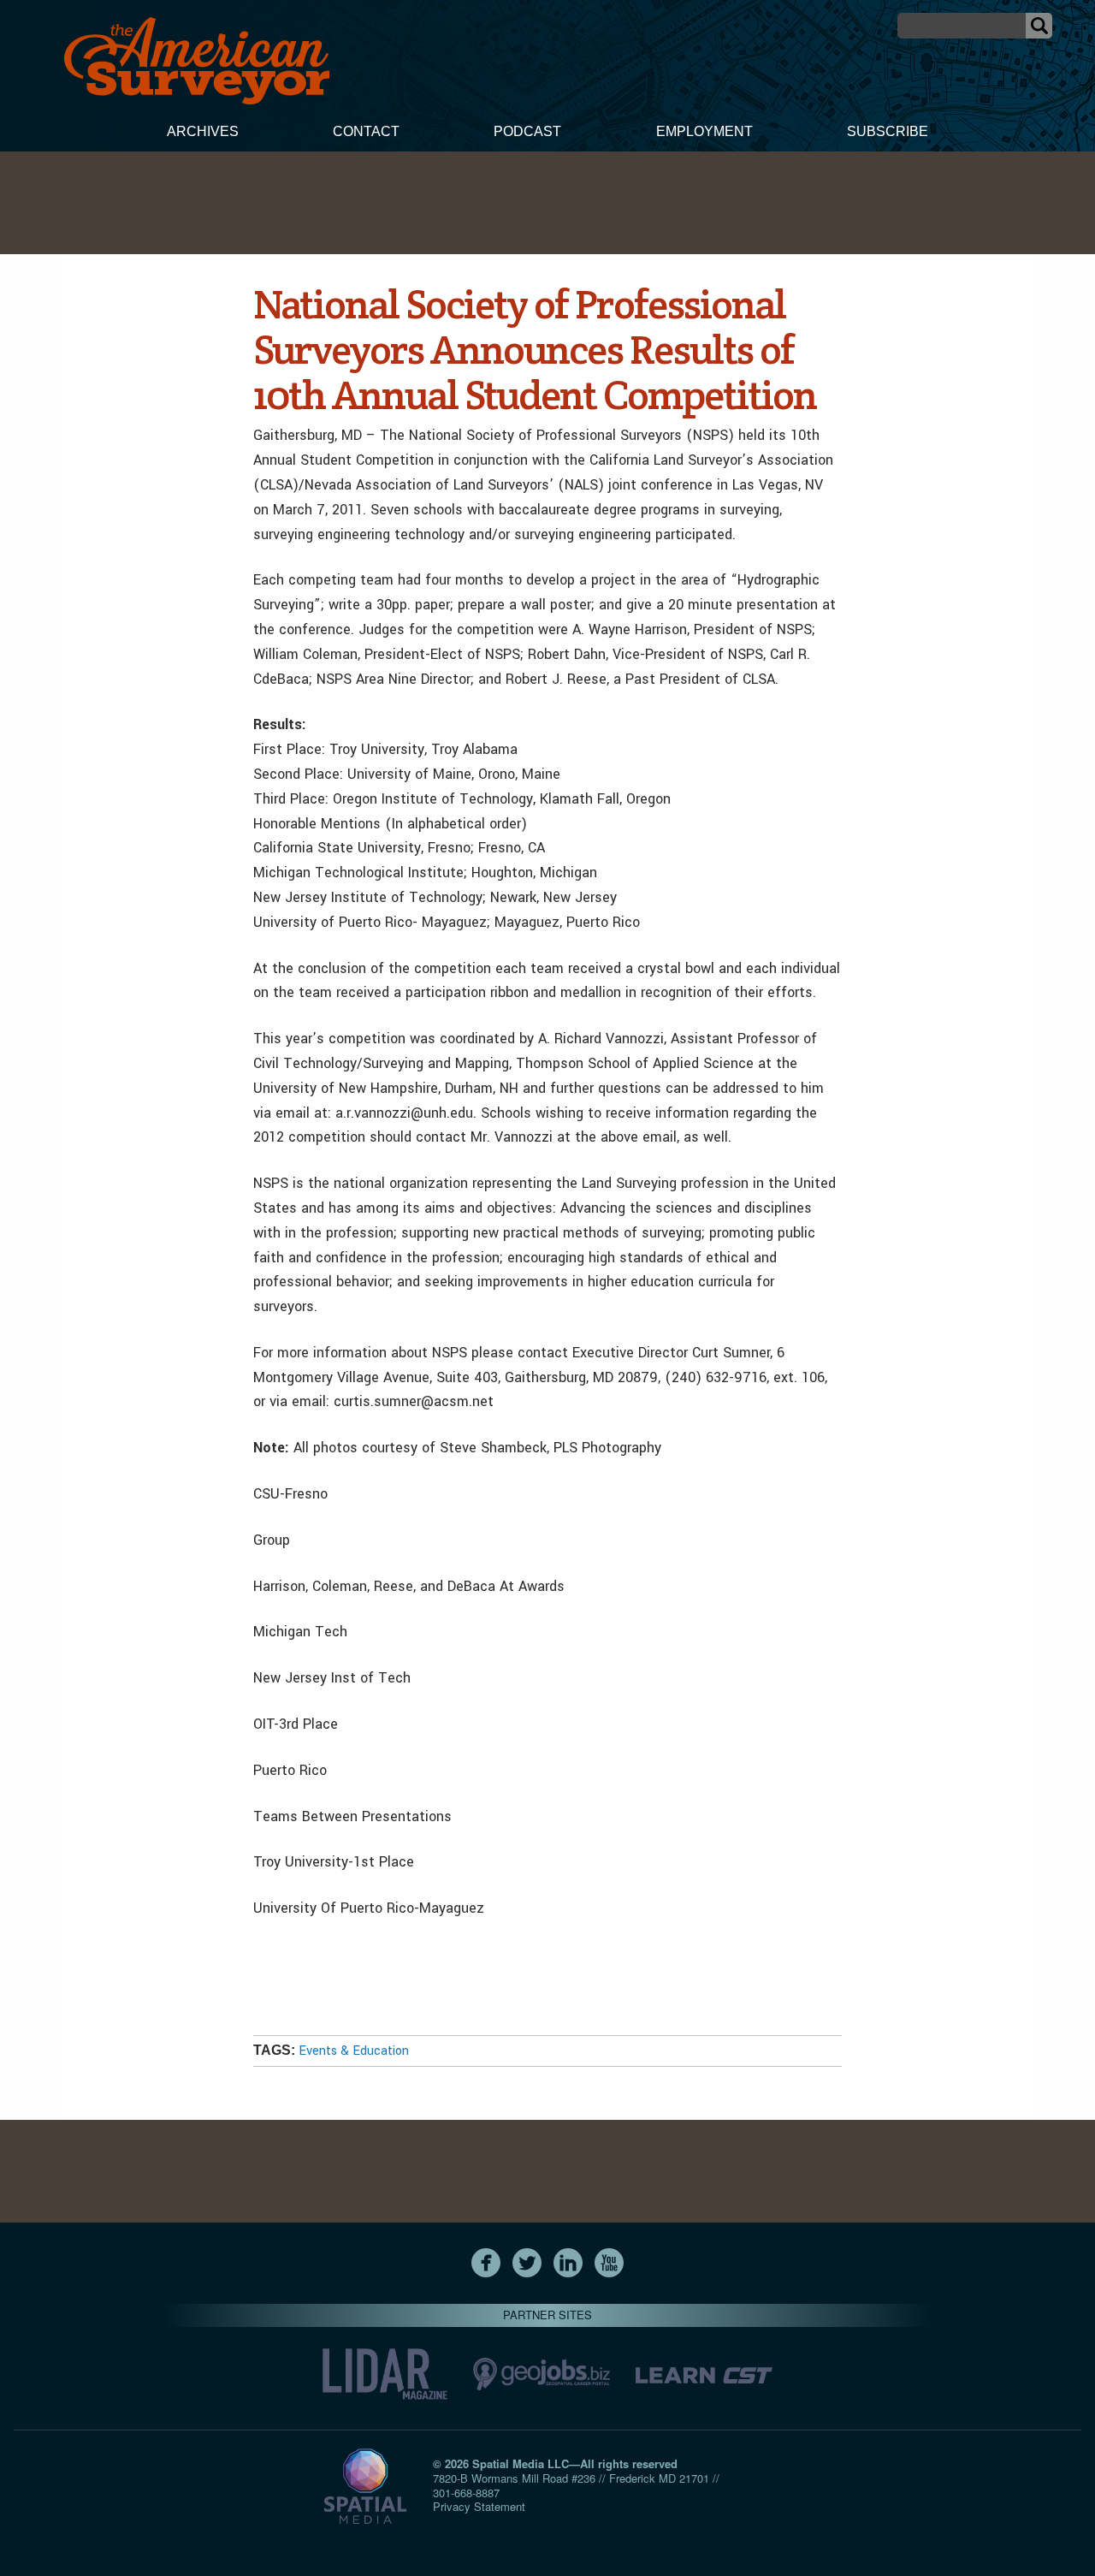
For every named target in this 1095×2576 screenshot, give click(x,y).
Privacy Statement (479, 2506)
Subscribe (888, 131)
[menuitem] (203, 134)
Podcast (527, 131)
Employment (704, 131)
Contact (366, 131)
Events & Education (354, 2051)
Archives (203, 131)
